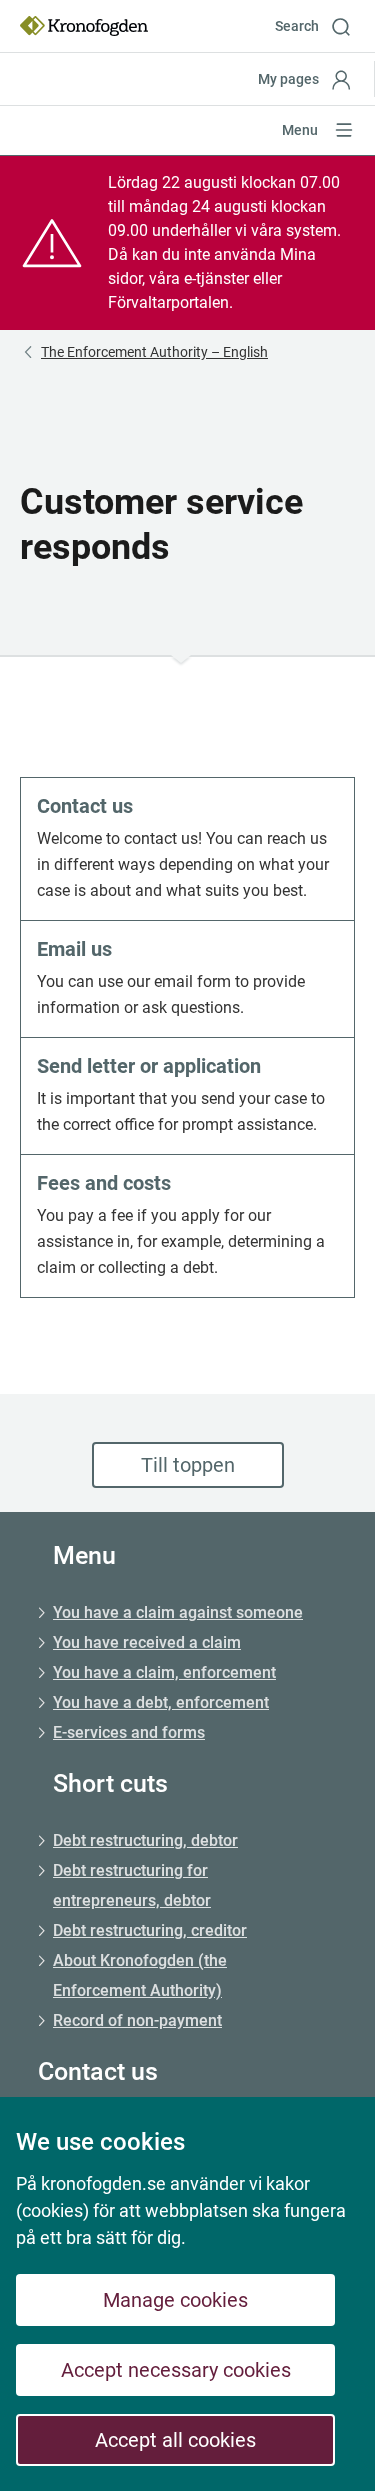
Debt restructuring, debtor (145, 1840)
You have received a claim (147, 1642)
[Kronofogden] (84, 26)
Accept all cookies (175, 2440)
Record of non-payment (137, 2020)
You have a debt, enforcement (161, 1702)
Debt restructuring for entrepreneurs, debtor (132, 1885)
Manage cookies (175, 2300)
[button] (320, 26)
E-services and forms (129, 1732)
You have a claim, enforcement (164, 1672)
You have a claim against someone (178, 1612)
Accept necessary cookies (176, 2370)
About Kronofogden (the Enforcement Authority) (140, 1975)
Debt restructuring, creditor (150, 1930)
